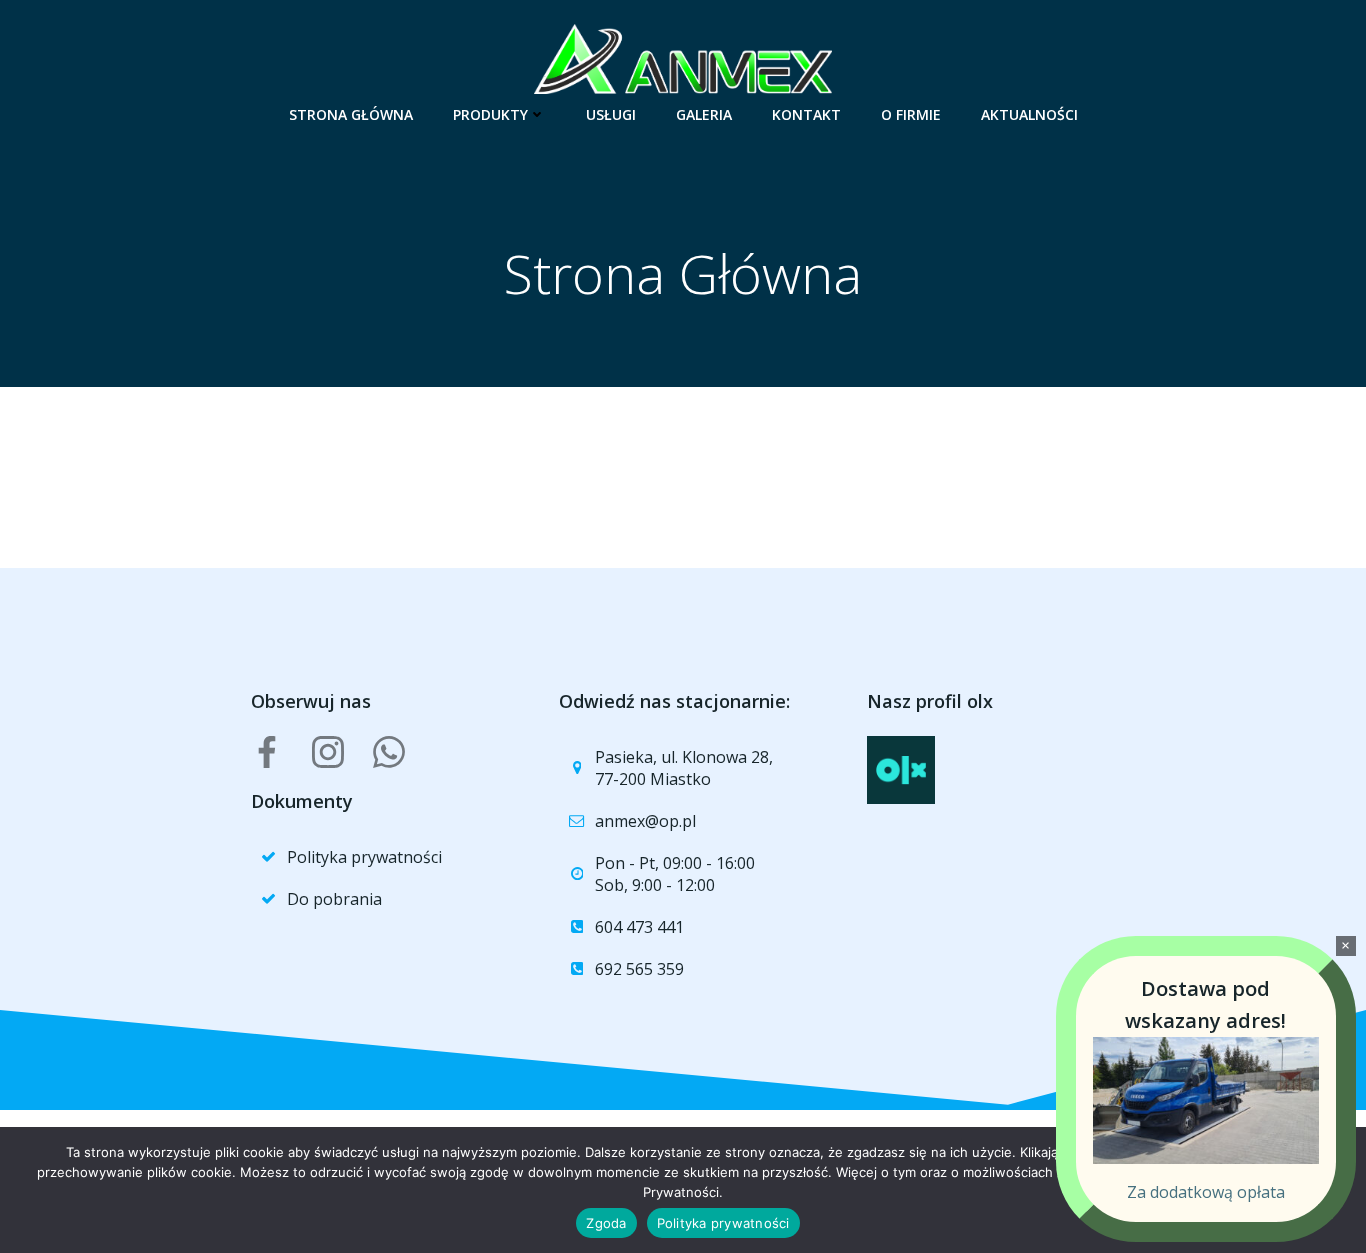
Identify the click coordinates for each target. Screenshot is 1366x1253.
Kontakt (806, 114)
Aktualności (1029, 114)
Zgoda (606, 1223)
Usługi (611, 114)
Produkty (490, 114)
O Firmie (911, 114)
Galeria (704, 114)
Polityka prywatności (723, 1223)
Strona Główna (351, 114)
